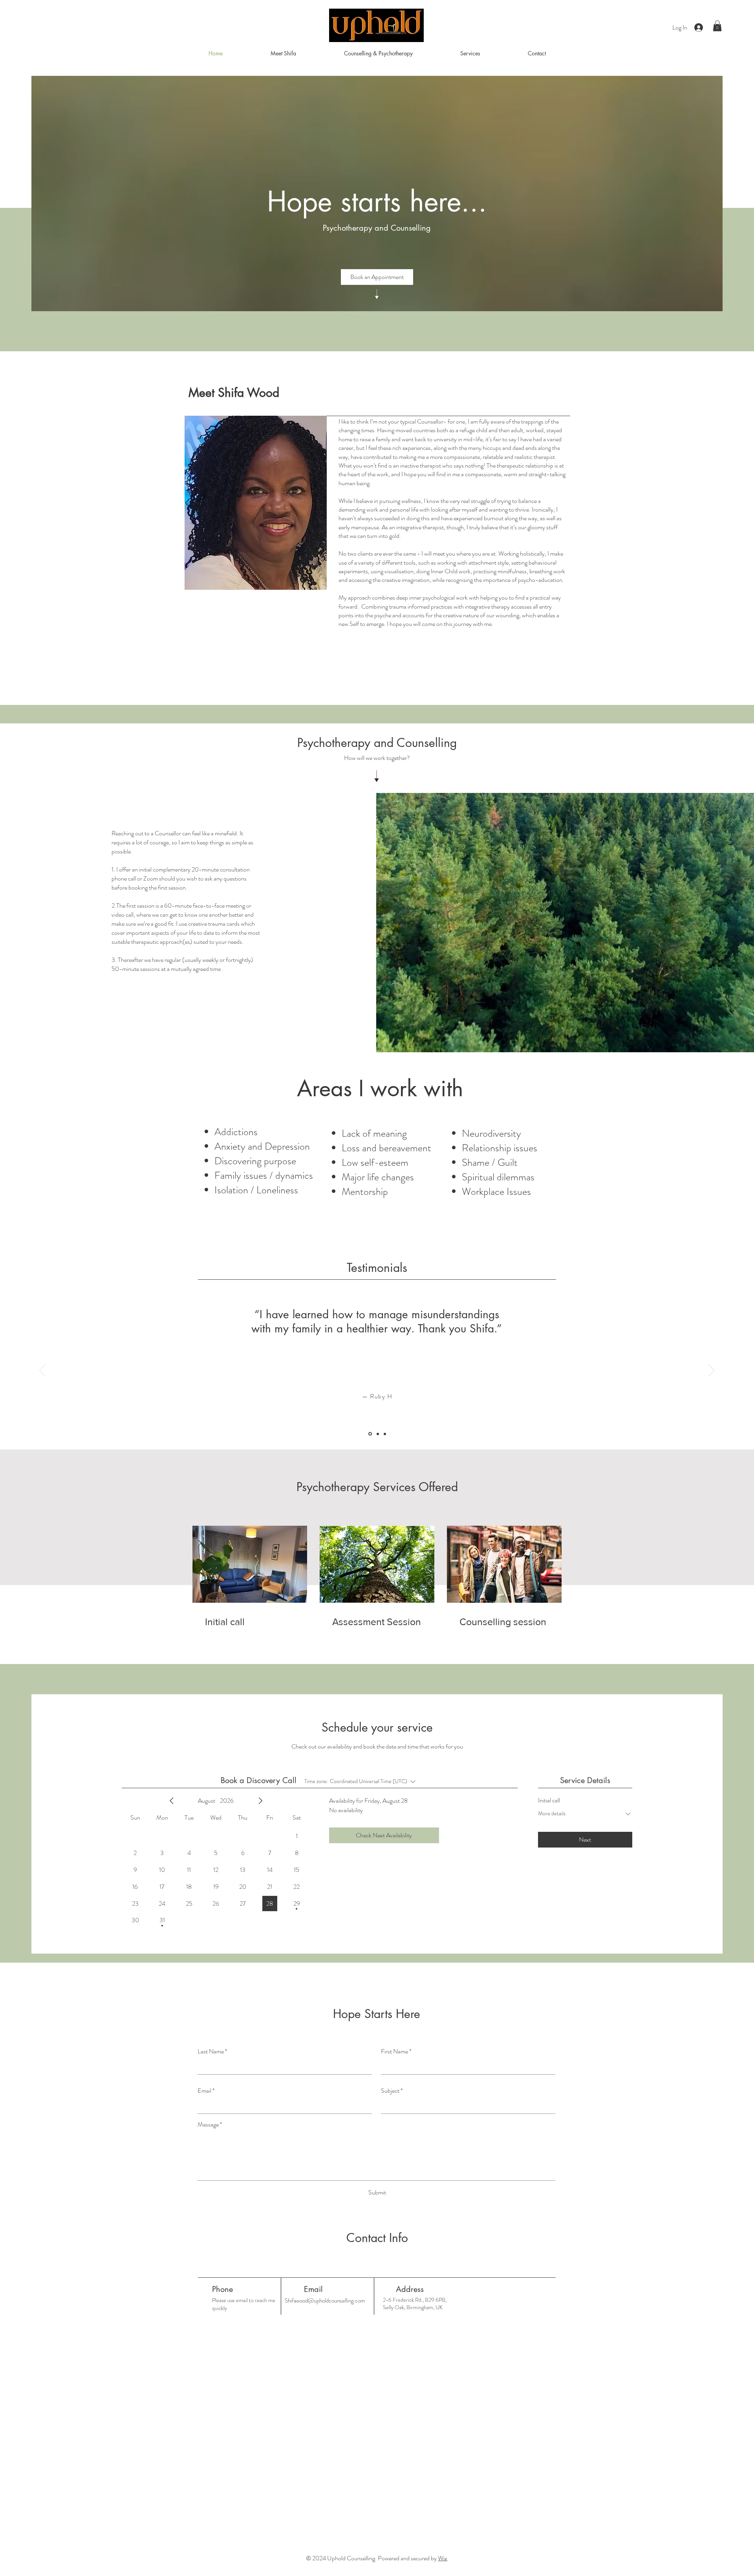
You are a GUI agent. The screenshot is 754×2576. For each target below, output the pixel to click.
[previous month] (172, 1801)
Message (208, 2125)
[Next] (712, 1371)
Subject (390, 2091)
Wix (443, 2558)
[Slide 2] (377, 1434)
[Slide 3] (385, 1434)
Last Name (211, 2051)
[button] (717, 26)
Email (204, 2091)
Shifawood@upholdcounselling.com (325, 2301)
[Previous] (42, 1371)
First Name (394, 2051)
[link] (250, 1622)
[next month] (260, 1801)
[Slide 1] (370, 1434)
